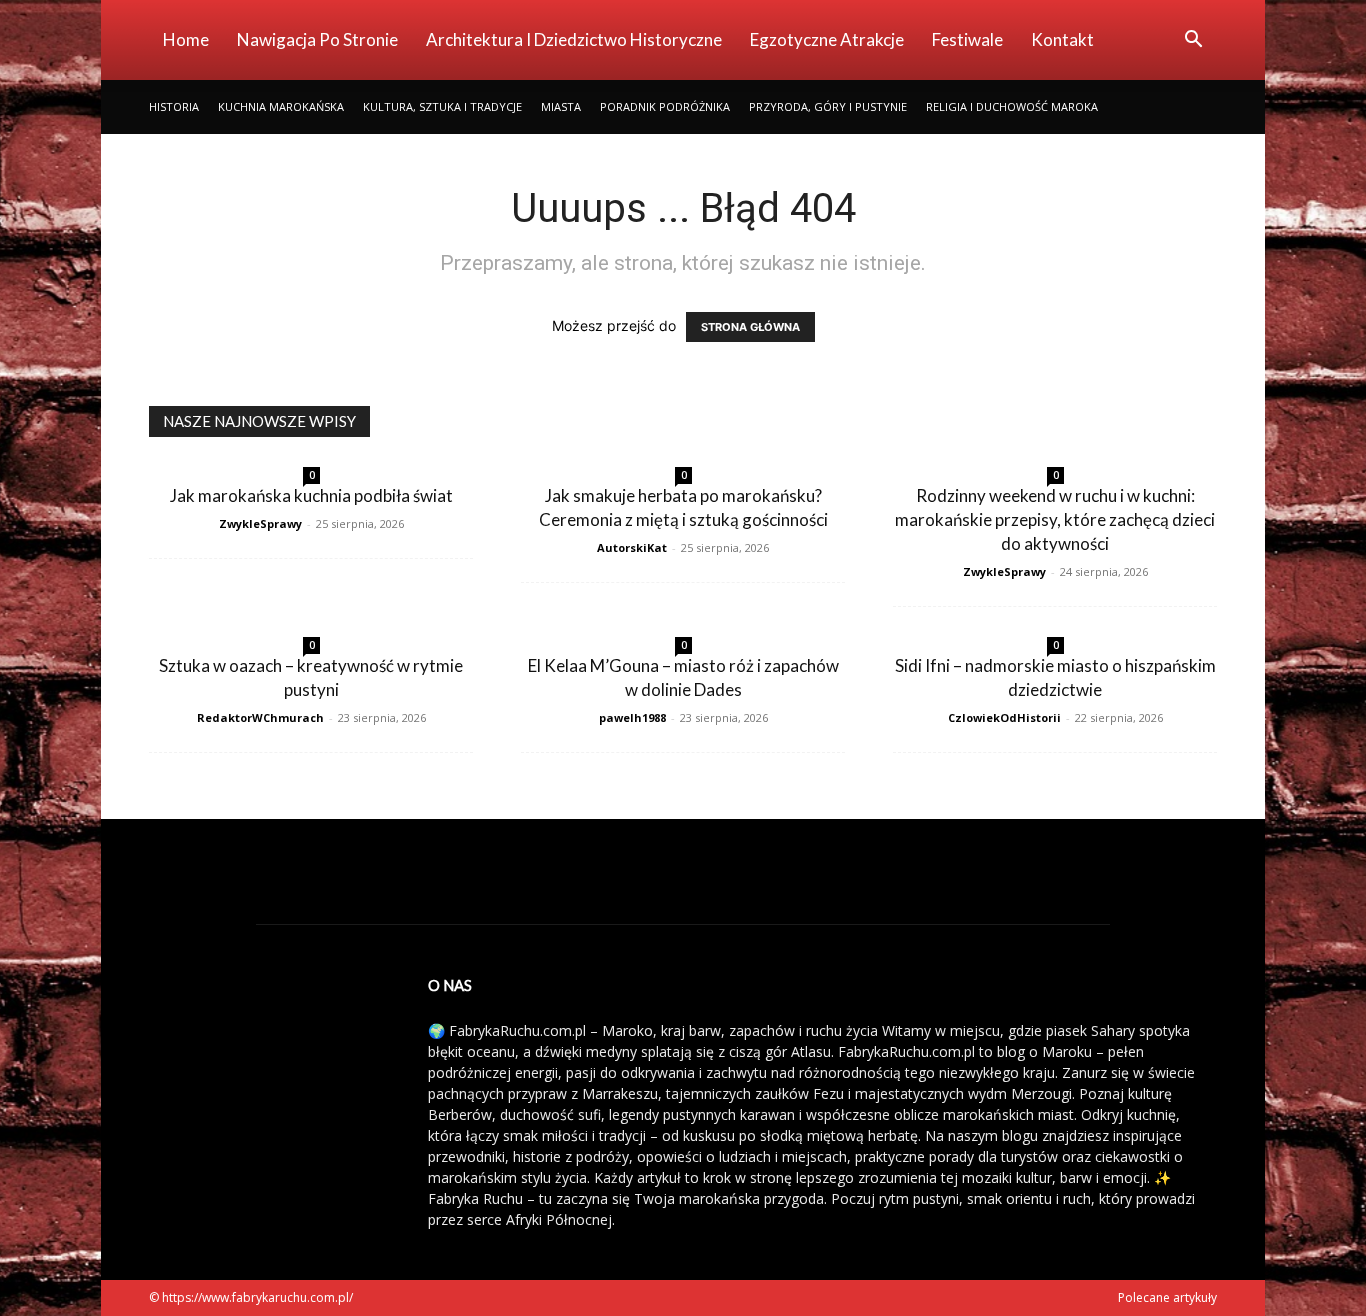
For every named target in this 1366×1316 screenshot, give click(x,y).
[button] (1193, 41)
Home (186, 39)
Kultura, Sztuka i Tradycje (442, 106)
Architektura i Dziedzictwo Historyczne (574, 39)
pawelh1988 (632, 717)
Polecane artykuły (1167, 1297)
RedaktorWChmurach (260, 717)
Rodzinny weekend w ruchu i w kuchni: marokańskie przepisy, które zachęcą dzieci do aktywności (1055, 519)
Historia (174, 106)
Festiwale (967, 39)
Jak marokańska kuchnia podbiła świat (311, 495)
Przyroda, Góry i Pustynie (828, 106)
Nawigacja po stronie (317, 39)
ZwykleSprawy (260, 523)
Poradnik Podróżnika (665, 106)
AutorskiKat (632, 547)
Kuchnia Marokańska (281, 106)
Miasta (561, 106)
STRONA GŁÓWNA (750, 327)
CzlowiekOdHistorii (1004, 717)
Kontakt (1062, 39)
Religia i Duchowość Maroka (1012, 106)
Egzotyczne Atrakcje (827, 39)
